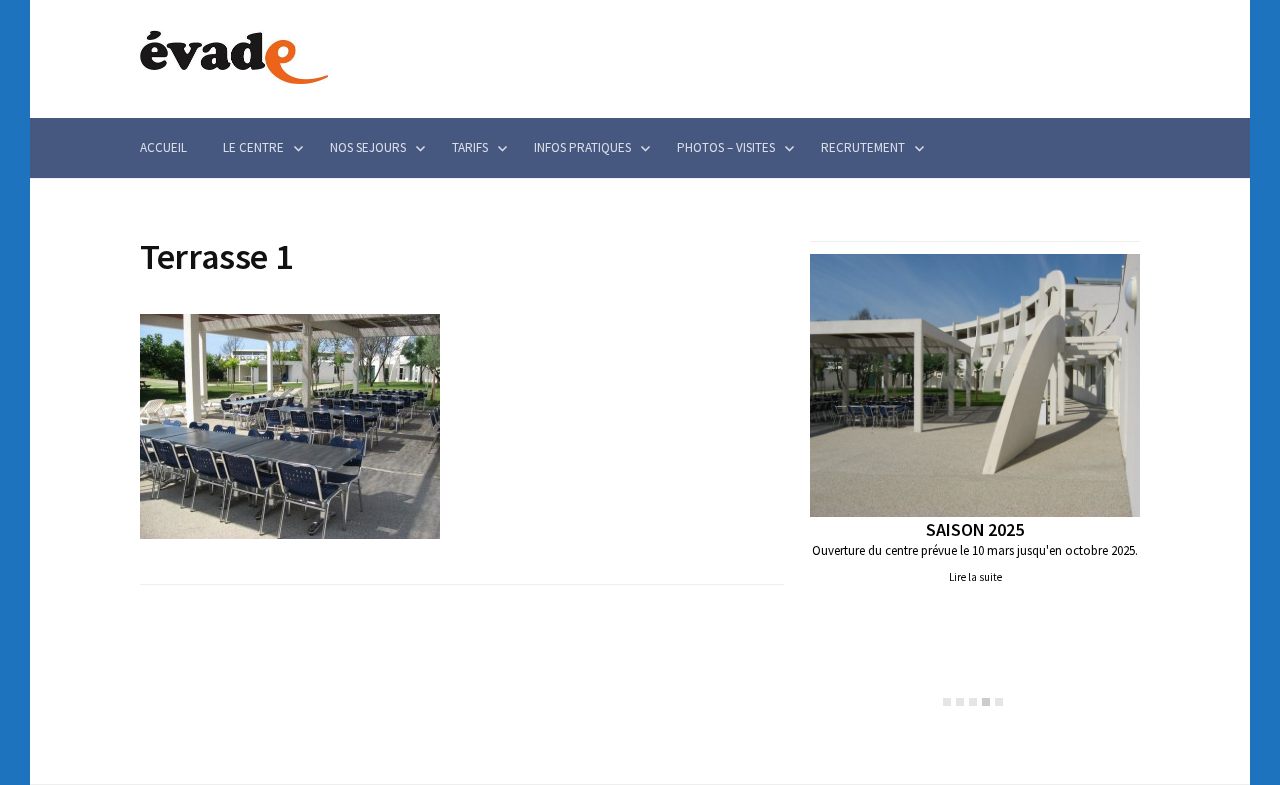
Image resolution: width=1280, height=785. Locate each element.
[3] (973, 702)
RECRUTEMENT (863, 147)
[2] (960, 702)
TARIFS (470, 147)
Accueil (163, 147)
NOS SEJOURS (368, 147)
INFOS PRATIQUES (582, 147)
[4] (986, 702)
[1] (947, 702)
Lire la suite (975, 577)
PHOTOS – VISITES (726, 147)
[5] (999, 702)
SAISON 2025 (974, 529)
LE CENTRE (253, 147)
